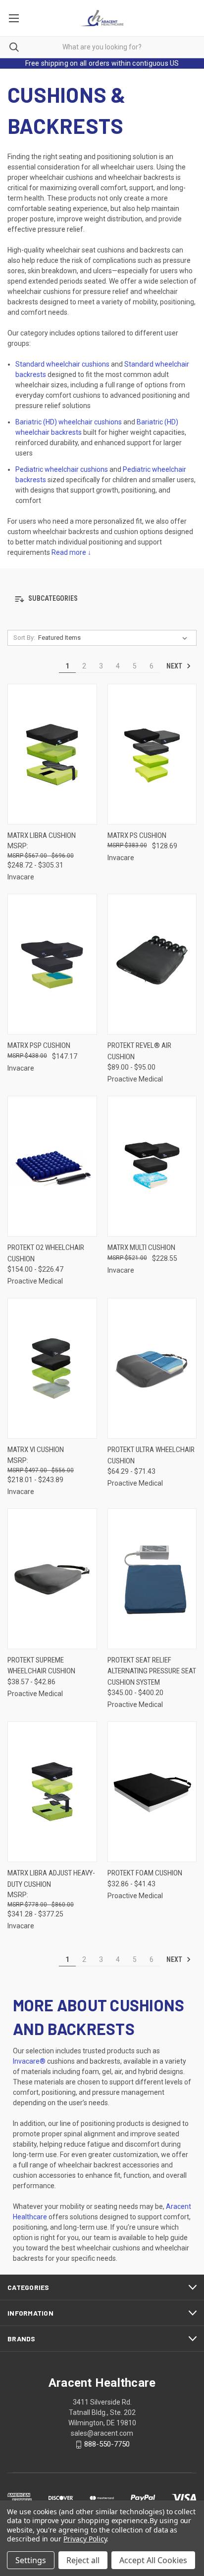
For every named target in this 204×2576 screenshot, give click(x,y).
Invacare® (29, 2061)
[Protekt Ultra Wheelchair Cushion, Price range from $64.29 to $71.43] (152, 1368)
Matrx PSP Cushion (39, 1045)
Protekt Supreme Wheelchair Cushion (41, 1666)
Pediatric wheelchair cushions (62, 469)
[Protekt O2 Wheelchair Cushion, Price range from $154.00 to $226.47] (52, 1166)
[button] (102, 599)
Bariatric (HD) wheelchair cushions (69, 422)
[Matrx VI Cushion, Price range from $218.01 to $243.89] (52, 1368)
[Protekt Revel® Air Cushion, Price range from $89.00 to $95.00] (152, 964)
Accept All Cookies (153, 2560)
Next (175, 666)
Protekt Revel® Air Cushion (139, 1051)
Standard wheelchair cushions (62, 364)
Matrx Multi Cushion (141, 1247)
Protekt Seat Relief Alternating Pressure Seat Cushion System (152, 1671)
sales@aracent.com (102, 2433)
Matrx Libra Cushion (42, 835)
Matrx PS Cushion (137, 835)
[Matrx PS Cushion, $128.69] (152, 754)
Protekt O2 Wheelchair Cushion (46, 1253)
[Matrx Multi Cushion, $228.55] (152, 1166)
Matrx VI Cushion (36, 1450)
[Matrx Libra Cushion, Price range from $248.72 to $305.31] (52, 754)
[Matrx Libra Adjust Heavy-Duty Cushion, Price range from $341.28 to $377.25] (52, 1792)
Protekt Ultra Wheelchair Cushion (151, 1455)
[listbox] (115, 638)
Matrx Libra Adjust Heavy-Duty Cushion (51, 1879)
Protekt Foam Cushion (145, 1873)
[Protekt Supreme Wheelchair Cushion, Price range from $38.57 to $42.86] (52, 1579)
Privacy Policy (85, 2539)
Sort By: (24, 638)
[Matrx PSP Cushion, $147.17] (52, 964)
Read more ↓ (72, 552)
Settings (31, 2560)
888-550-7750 (107, 2444)
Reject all (83, 2560)
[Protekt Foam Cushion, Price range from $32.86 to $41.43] (152, 1792)
